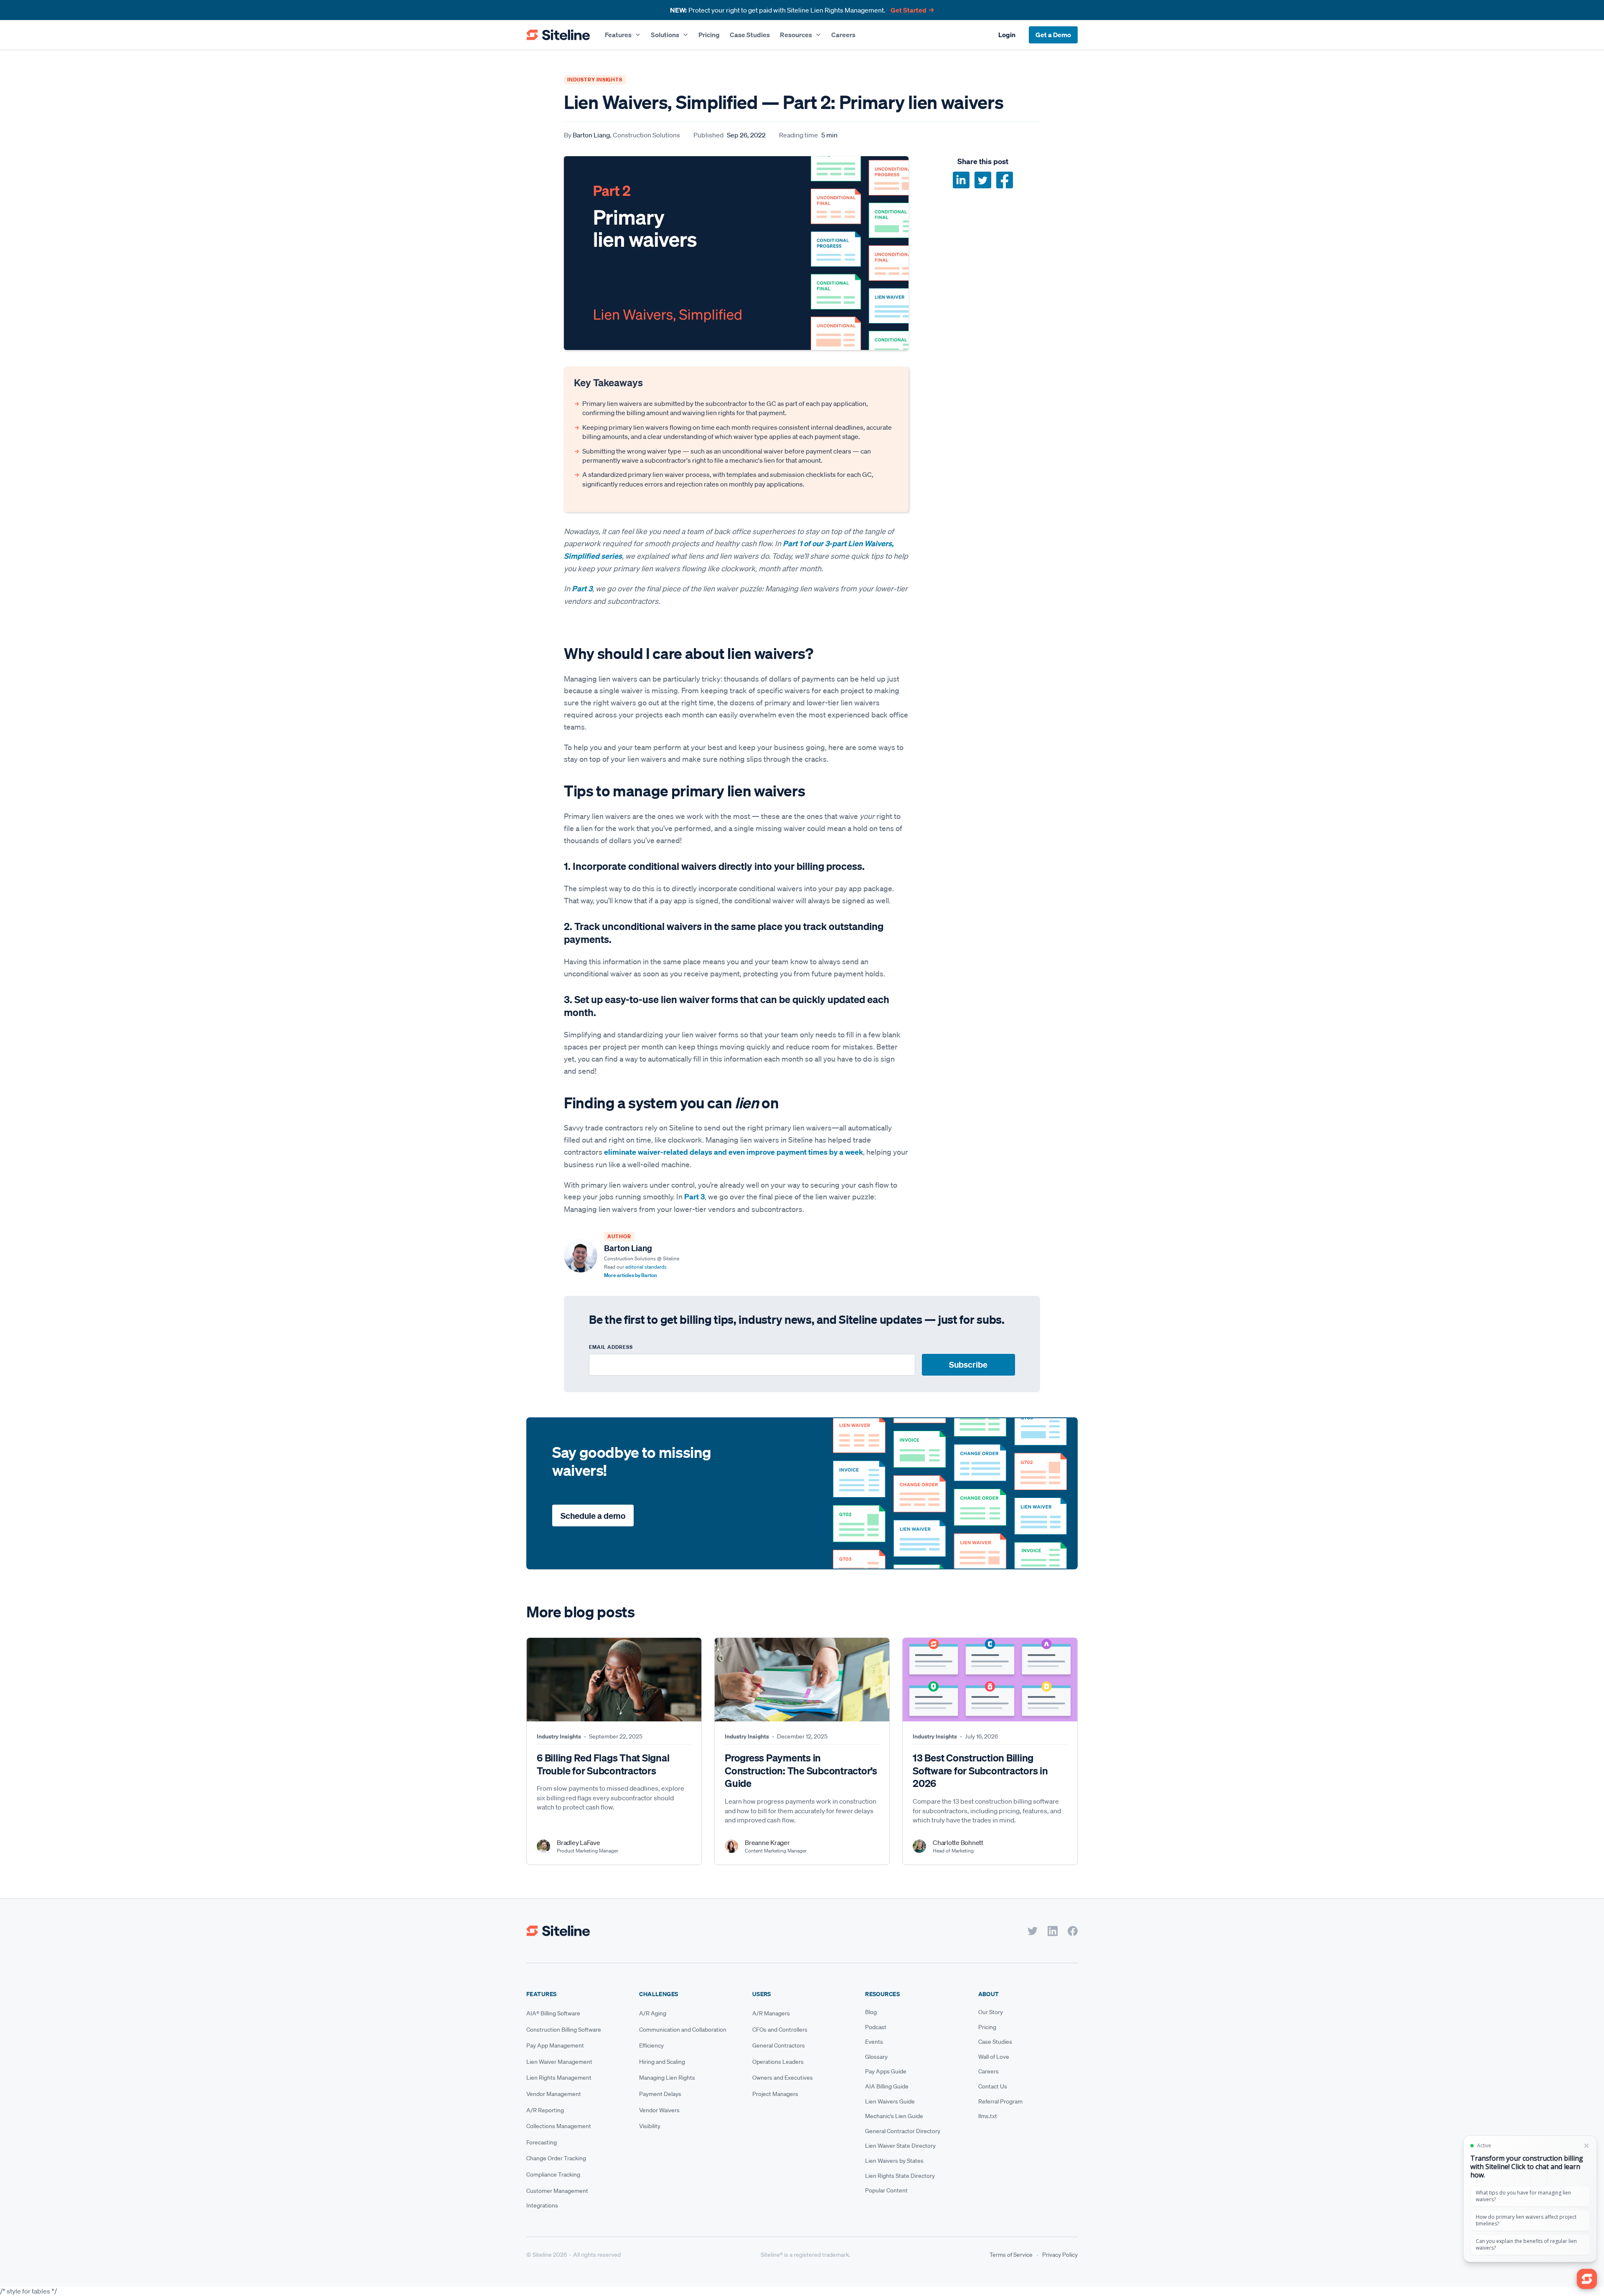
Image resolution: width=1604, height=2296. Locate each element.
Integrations (542, 2205)
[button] (623, 35)
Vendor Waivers (659, 2110)
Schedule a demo (593, 1516)
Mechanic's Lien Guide (894, 2116)
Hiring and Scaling (662, 2062)
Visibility (650, 2126)
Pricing (709, 35)
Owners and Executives (783, 2078)
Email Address (611, 1347)
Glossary (876, 2057)
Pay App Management (555, 2045)
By (622, 135)
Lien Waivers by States (894, 2161)
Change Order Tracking (556, 2158)
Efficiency (651, 2045)
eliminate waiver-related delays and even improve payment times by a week (733, 1152)
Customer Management (557, 2191)
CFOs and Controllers (780, 2030)
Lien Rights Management (559, 2078)
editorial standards (646, 1267)
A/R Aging (653, 2013)
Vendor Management (554, 2094)
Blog (871, 2012)
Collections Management (559, 2126)
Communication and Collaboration (683, 2030)
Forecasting (542, 2142)
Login (1007, 35)
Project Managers (775, 2094)
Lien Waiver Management (559, 2062)
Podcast (876, 2027)
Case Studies (750, 35)
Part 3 (694, 1197)
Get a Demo (1053, 35)
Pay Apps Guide (886, 2071)
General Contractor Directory (903, 2131)
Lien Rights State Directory (900, 2176)
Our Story (991, 2012)
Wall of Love (994, 2057)
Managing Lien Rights (667, 2078)
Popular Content (886, 2190)
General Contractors (779, 2045)
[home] (558, 35)
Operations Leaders (778, 2062)
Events (874, 2042)
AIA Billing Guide (887, 2086)
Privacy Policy (1060, 2255)
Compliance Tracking (553, 2174)
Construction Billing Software (564, 2030)
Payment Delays (660, 2094)
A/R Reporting (545, 2110)
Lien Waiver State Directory (900, 2146)
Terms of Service (1011, 2255)
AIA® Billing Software (553, 2013)
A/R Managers (771, 2013)
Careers (843, 35)
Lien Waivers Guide (890, 2101)
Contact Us (993, 2086)
